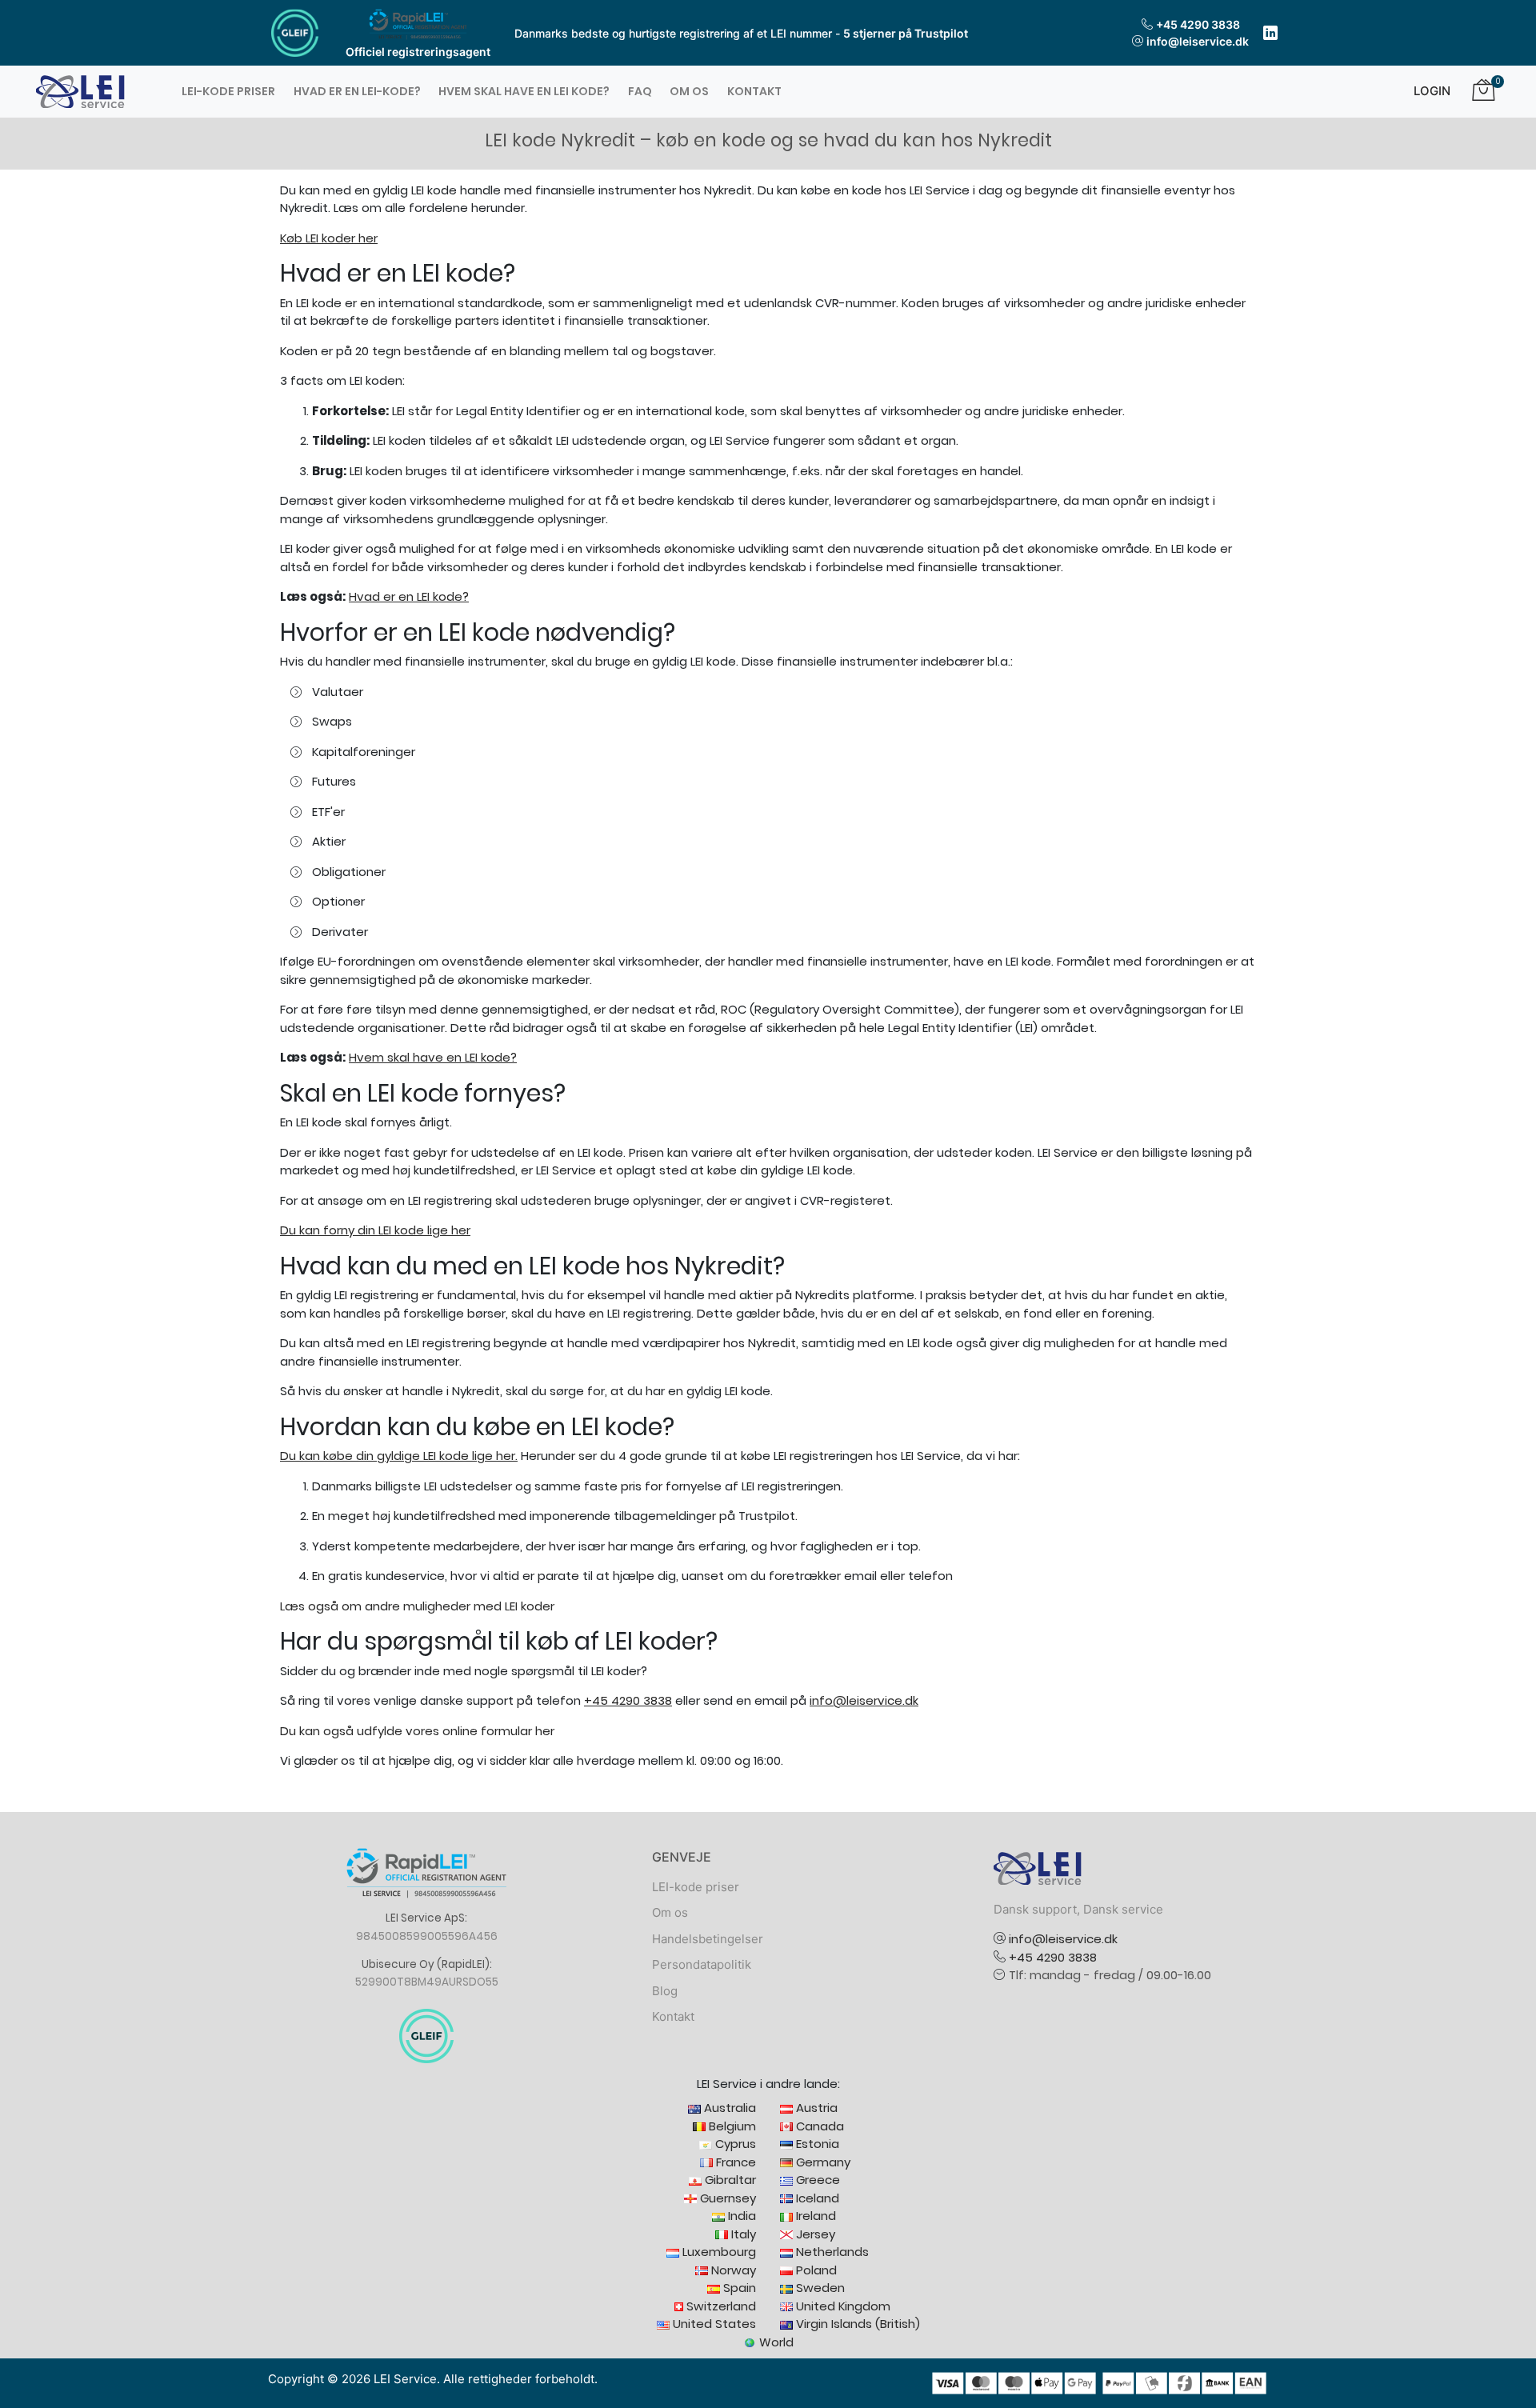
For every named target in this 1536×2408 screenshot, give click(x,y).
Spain (738, 2288)
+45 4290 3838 (1198, 24)
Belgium (731, 2126)
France (734, 2162)
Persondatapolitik (702, 1964)
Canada (818, 2126)
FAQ (640, 91)
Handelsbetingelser (708, 1939)
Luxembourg (718, 2252)
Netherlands (831, 2252)
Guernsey (726, 2198)
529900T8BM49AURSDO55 (427, 1982)
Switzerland (720, 2306)
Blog (665, 1991)
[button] (1426, 92)
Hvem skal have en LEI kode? (524, 91)
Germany (822, 2162)
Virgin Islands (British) (856, 2324)
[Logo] (80, 91)
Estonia (816, 2144)
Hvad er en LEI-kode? (357, 91)
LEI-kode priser (228, 91)
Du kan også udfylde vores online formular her (417, 1731)
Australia (728, 2108)
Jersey (814, 2234)
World (775, 2342)
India (740, 2216)
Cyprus (734, 2144)
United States (713, 2324)
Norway (732, 2270)
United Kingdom (842, 2306)
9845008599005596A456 (427, 1936)
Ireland (814, 2216)
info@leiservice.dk (1198, 41)
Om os (689, 91)
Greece (816, 2180)
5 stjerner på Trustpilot (906, 33)
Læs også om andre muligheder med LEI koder (417, 1606)
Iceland (816, 2198)
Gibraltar (729, 2180)
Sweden (819, 2288)
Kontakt (754, 91)
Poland (815, 2270)
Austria (815, 2108)
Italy (742, 2234)
